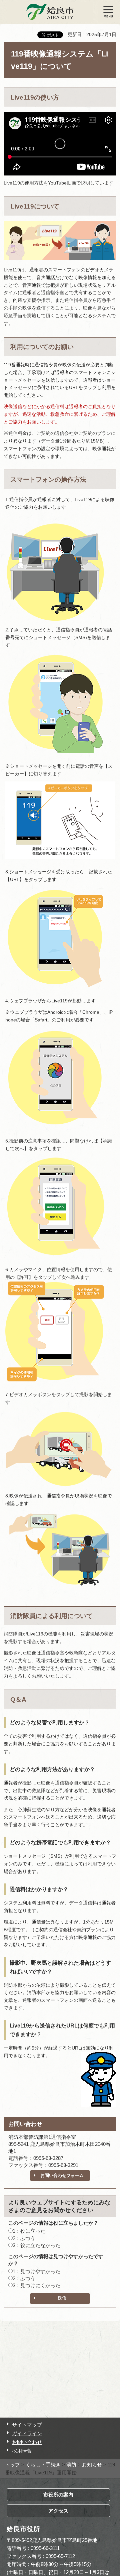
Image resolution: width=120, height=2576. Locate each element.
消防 (71, 2465)
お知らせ (92, 2465)
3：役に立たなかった (36, 2245)
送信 (62, 2298)
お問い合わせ (27, 2442)
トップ (12, 2465)
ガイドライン (27, 2433)
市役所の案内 (58, 2495)
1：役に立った (29, 2231)
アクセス (58, 2511)
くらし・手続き (43, 2465)
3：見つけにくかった (36, 2285)
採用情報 (22, 2451)
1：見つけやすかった (36, 2271)
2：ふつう (24, 2238)
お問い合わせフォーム (62, 2175)
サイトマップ (27, 2425)
